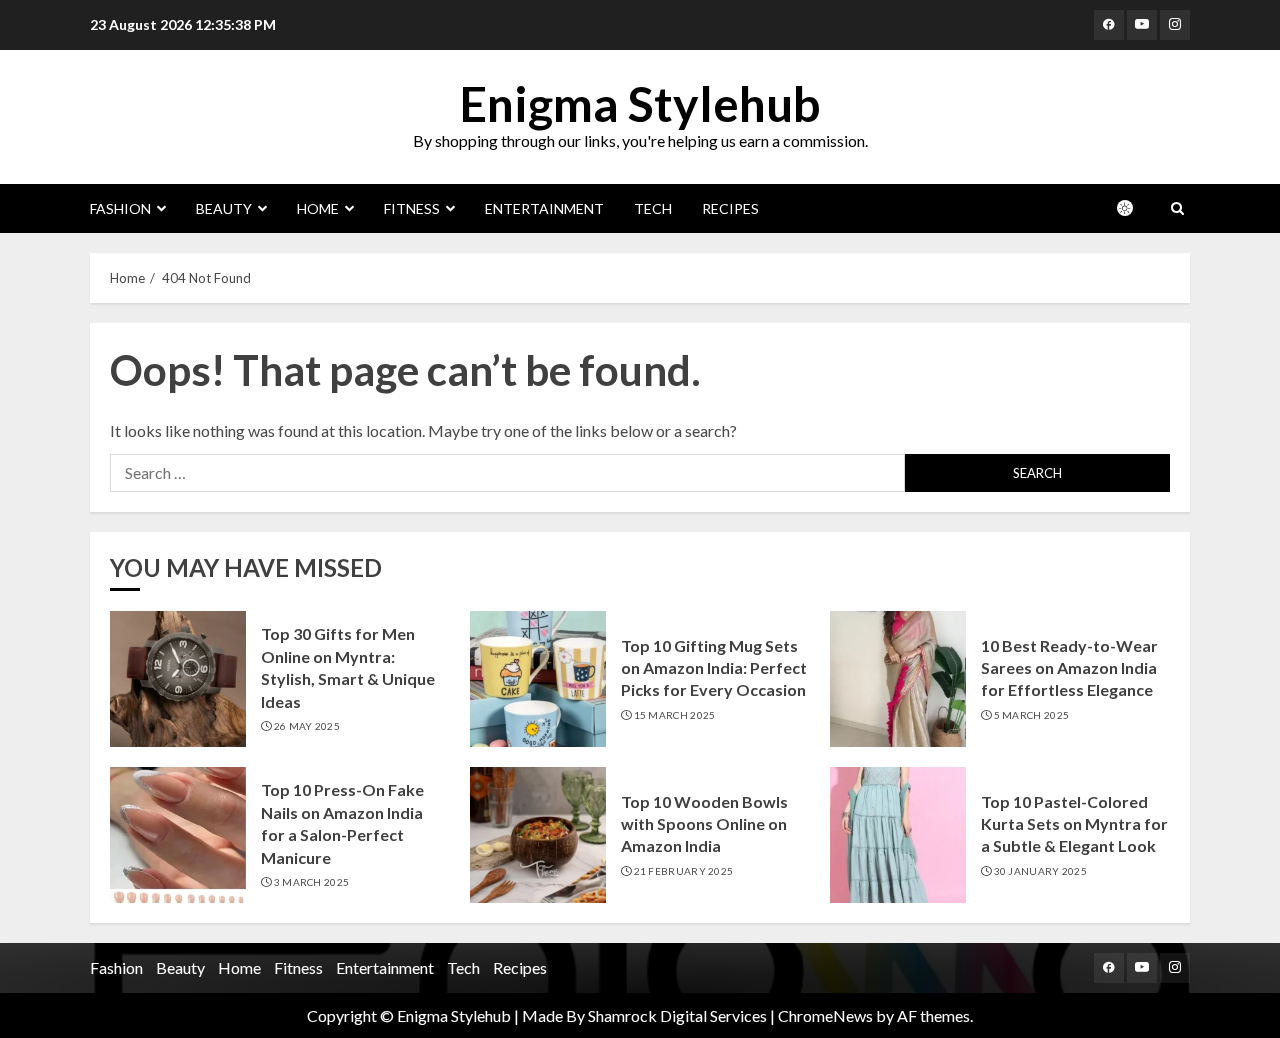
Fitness (412, 208)
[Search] (1177, 208)
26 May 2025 (307, 726)
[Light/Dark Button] (1135, 208)
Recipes (730, 208)
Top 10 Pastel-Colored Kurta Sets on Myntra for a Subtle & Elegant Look (1074, 824)
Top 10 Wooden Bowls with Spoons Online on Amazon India (704, 824)
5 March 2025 (1032, 715)
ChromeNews (825, 1015)
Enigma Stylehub (640, 103)
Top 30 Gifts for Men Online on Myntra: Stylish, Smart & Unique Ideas (348, 667)
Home (318, 208)
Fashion (120, 208)
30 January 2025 (1041, 871)
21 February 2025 (684, 871)
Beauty (224, 208)
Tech (653, 208)
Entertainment (544, 208)
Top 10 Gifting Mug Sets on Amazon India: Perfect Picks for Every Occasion (714, 668)
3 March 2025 (312, 882)
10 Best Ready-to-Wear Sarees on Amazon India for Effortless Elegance (1069, 668)
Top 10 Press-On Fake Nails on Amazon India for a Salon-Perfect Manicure (342, 823)
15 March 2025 (675, 715)
